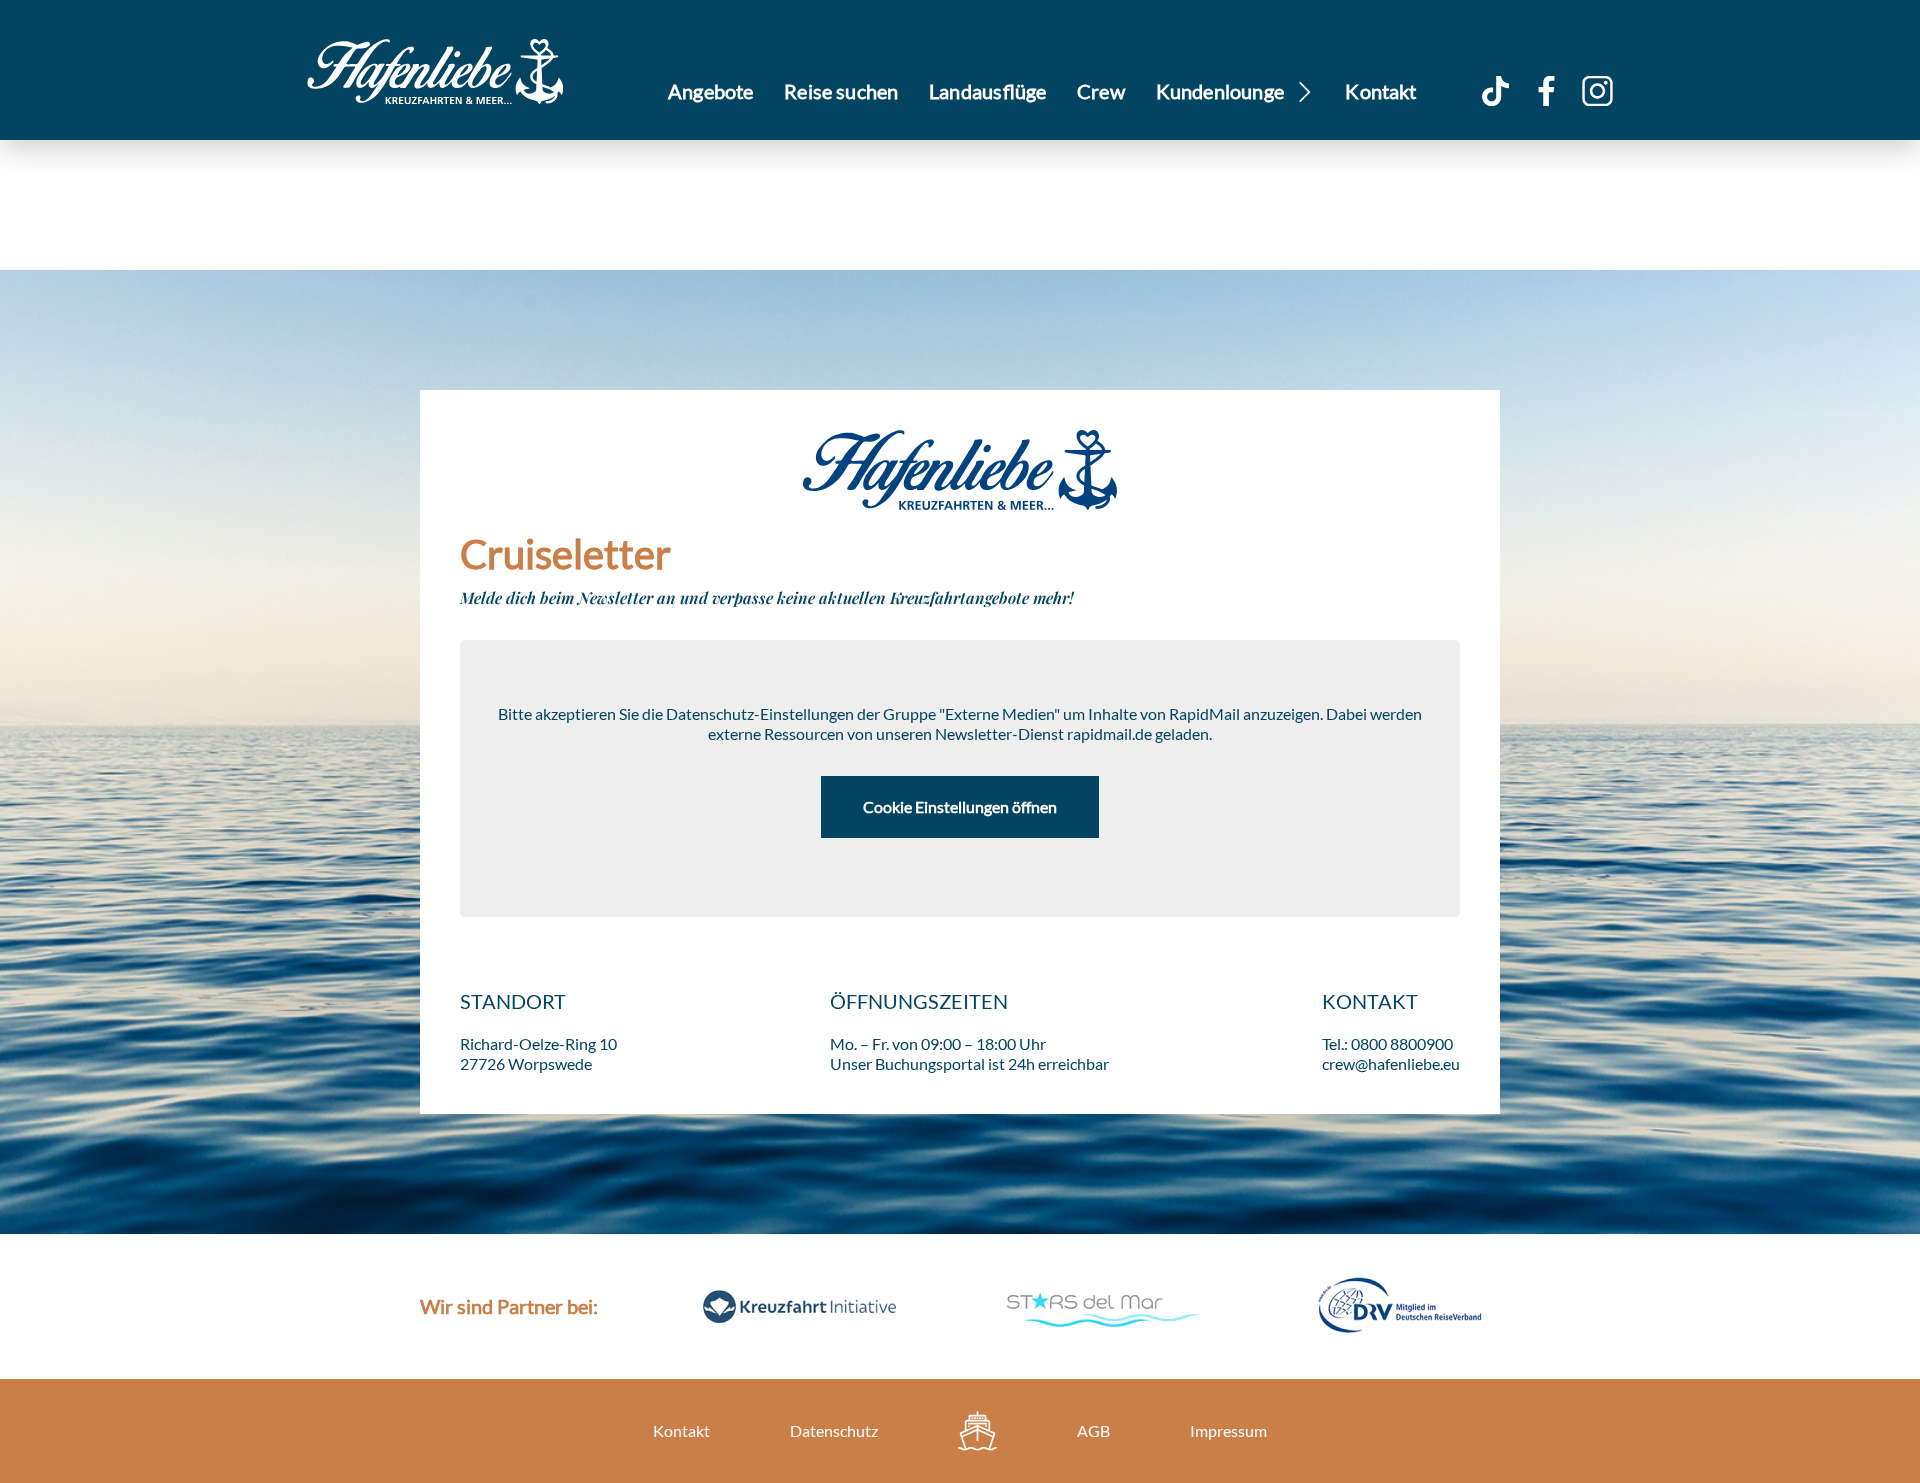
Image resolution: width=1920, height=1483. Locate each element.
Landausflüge (987, 91)
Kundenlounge (1220, 91)
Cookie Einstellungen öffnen (960, 806)
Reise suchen (841, 91)
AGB (1093, 1430)
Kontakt (1380, 91)
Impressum (1228, 1430)
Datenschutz (834, 1430)
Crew (1101, 91)
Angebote (711, 91)
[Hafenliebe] (977, 1431)
